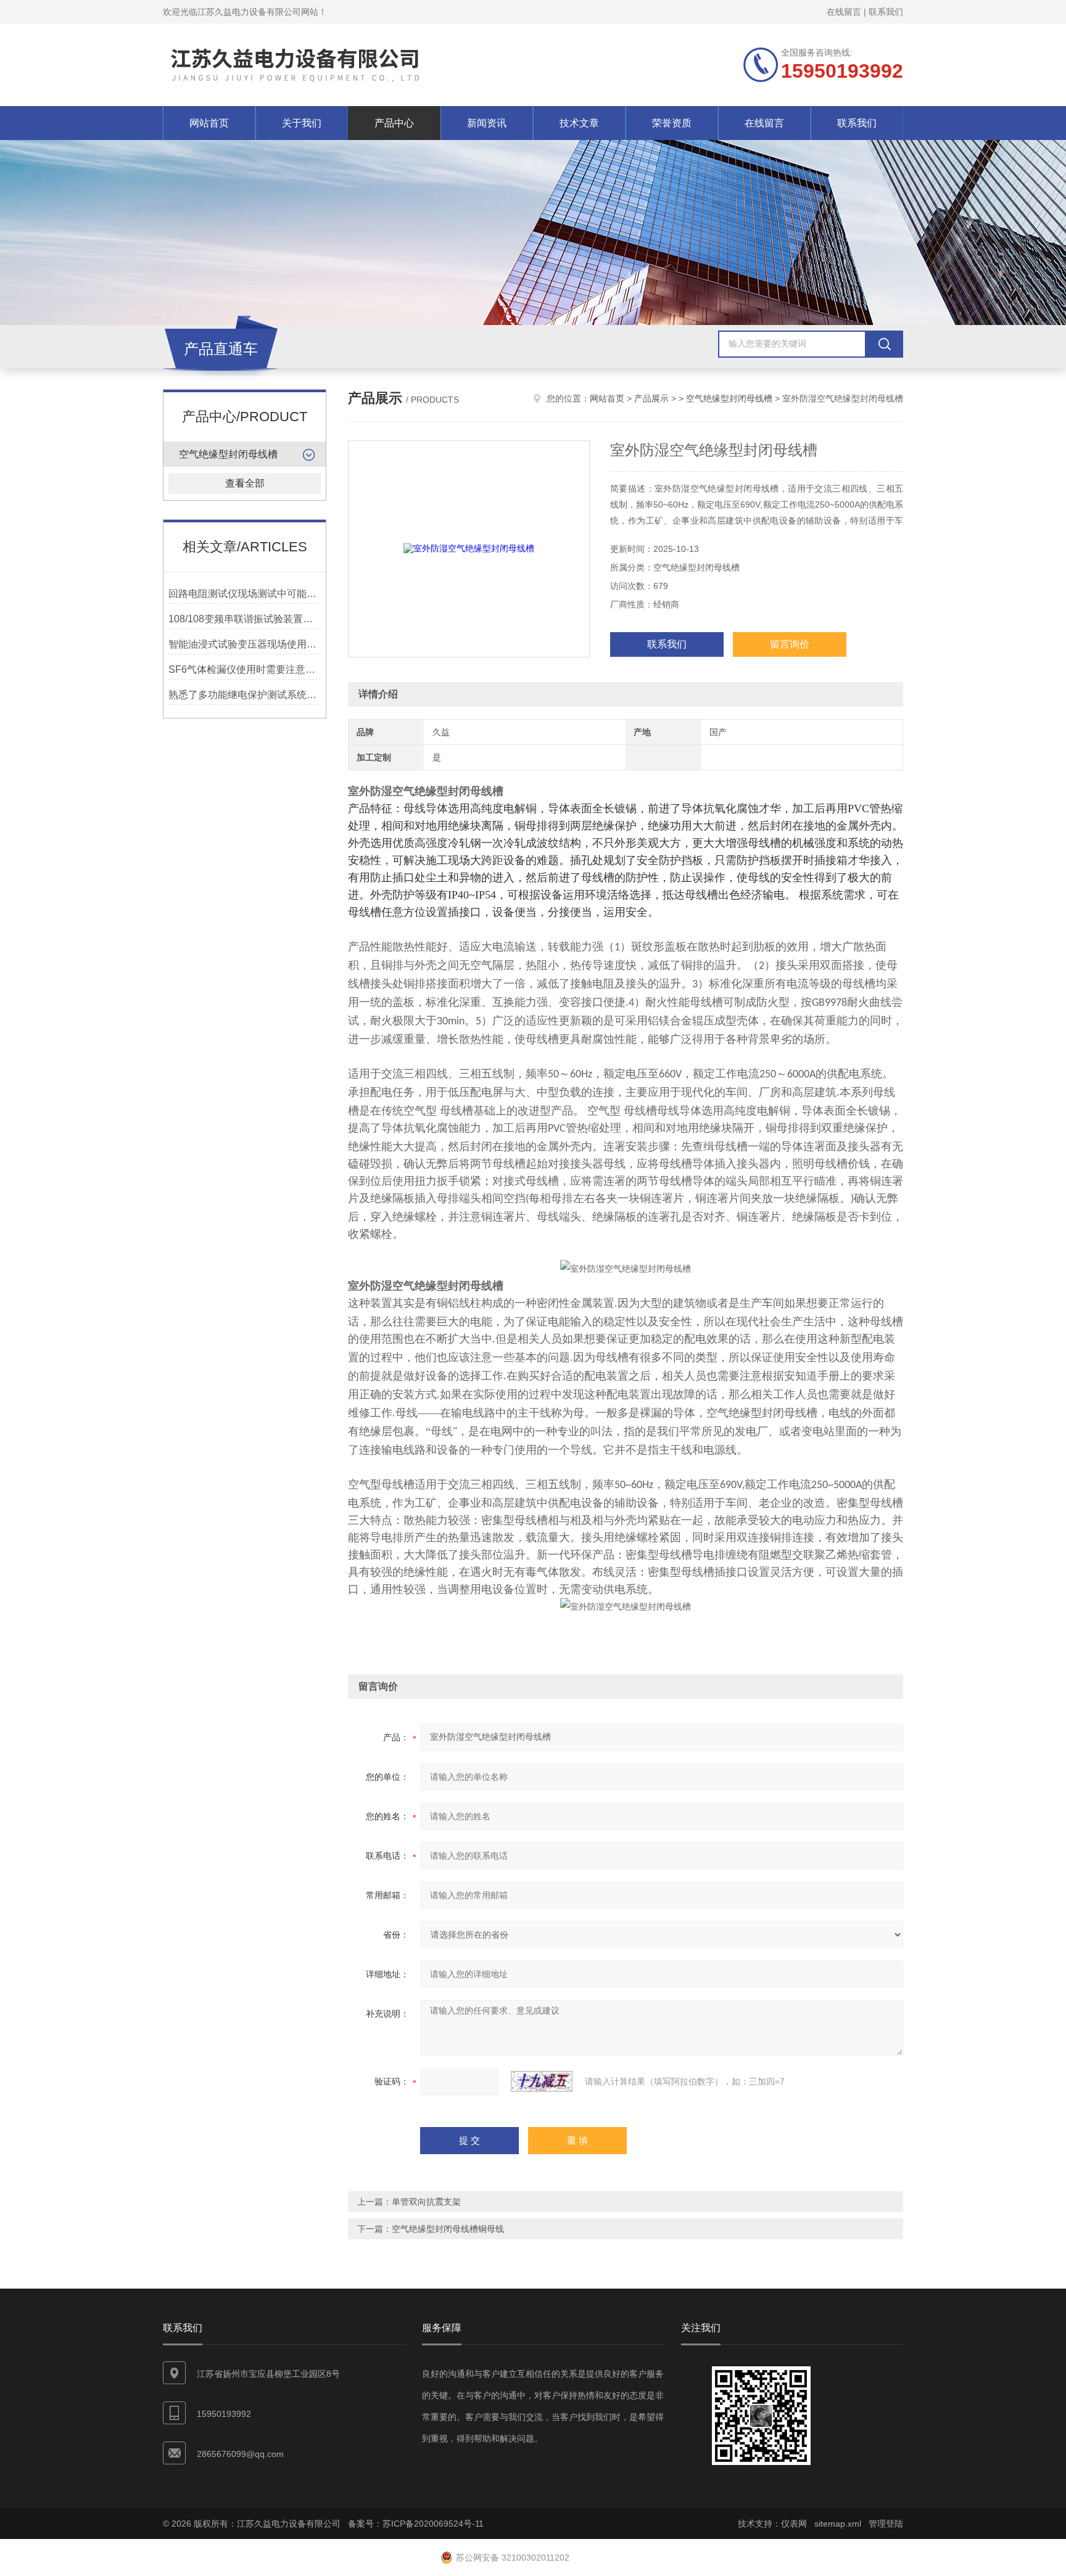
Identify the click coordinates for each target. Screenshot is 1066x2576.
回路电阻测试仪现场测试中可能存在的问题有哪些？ (245, 594)
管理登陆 (886, 2524)
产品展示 (651, 398)
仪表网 (794, 2524)
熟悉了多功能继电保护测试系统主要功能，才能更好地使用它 (245, 695)
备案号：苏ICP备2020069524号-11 (416, 2524)
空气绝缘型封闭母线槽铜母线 (448, 2229)
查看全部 (245, 483)
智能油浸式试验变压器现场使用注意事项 (245, 644)
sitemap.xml (838, 2524)
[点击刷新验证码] (542, 2081)
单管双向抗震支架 (426, 2202)
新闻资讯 (487, 123)
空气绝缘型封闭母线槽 (228, 454)
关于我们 (302, 123)
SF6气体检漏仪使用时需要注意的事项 (245, 669)
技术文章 (579, 123)
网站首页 (209, 123)
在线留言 (844, 12)
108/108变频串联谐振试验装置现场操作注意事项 (245, 619)
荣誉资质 (672, 123)
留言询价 (790, 644)
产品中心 (394, 123)
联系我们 (886, 12)
